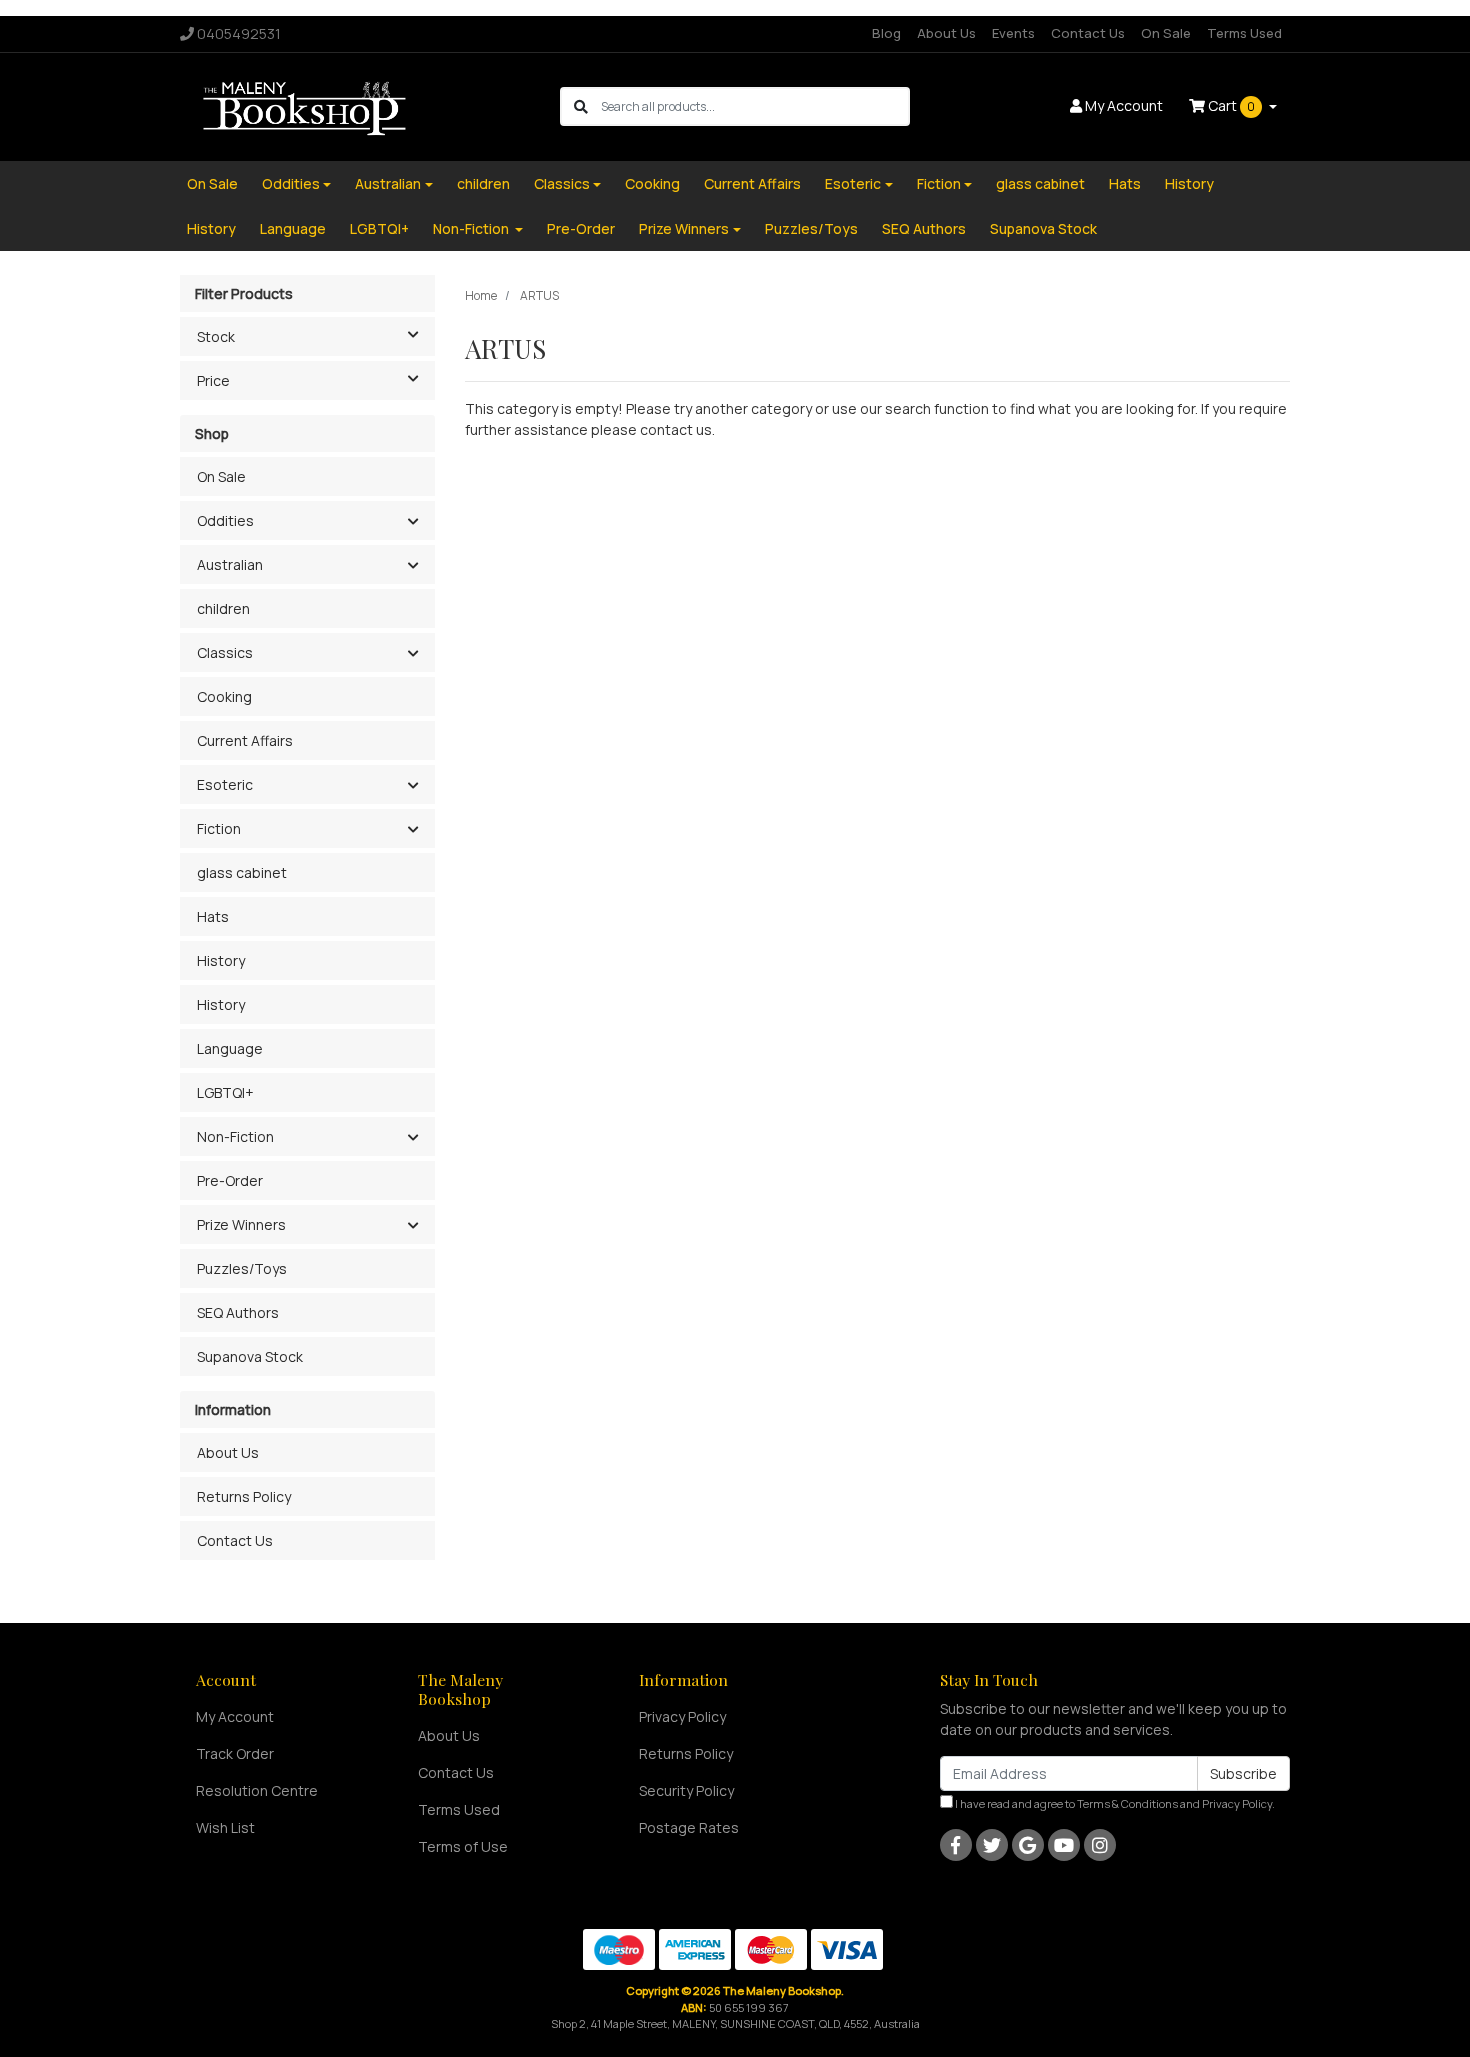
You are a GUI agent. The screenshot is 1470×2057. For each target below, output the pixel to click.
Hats (1125, 183)
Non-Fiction (472, 228)
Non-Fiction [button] (235, 1136)
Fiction (939, 183)
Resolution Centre (257, 1790)
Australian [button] (230, 564)
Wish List (225, 1827)
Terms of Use (463, 1846)
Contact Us (1088, 33)
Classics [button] (225, 652)
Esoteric (853, 183)
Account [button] (1124, 105)
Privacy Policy (682, 1716)
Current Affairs (752, 183)
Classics (562, 183)
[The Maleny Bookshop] (307, 105)
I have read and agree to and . (1114, 1803)
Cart (1230, 105)
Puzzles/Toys (811, 228)
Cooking (652, 183)
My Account (235, 1716)
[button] (412, 522)
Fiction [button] (219, 828)
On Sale (1166, 33)
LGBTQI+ (379, 228)
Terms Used (1244, 33)
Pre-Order (581, 228)
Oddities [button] (225, 520)
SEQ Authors (924, 228)
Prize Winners (684, 228)
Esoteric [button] (225, 784)
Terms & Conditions (1127, 1803)
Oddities (291, 183)
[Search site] (581, 106)
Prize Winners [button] (241, 1224)
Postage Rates (689, 1827)
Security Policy (686, 1790)
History (1189, 183)
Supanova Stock (1043, 228)
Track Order (235, 1753)
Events (1013, 33)
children (483, 183)
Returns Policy (244, 1496)
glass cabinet (1040, 183)
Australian (388, 183)
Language (293, 228)
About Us (946, 33)
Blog (886, 33)
